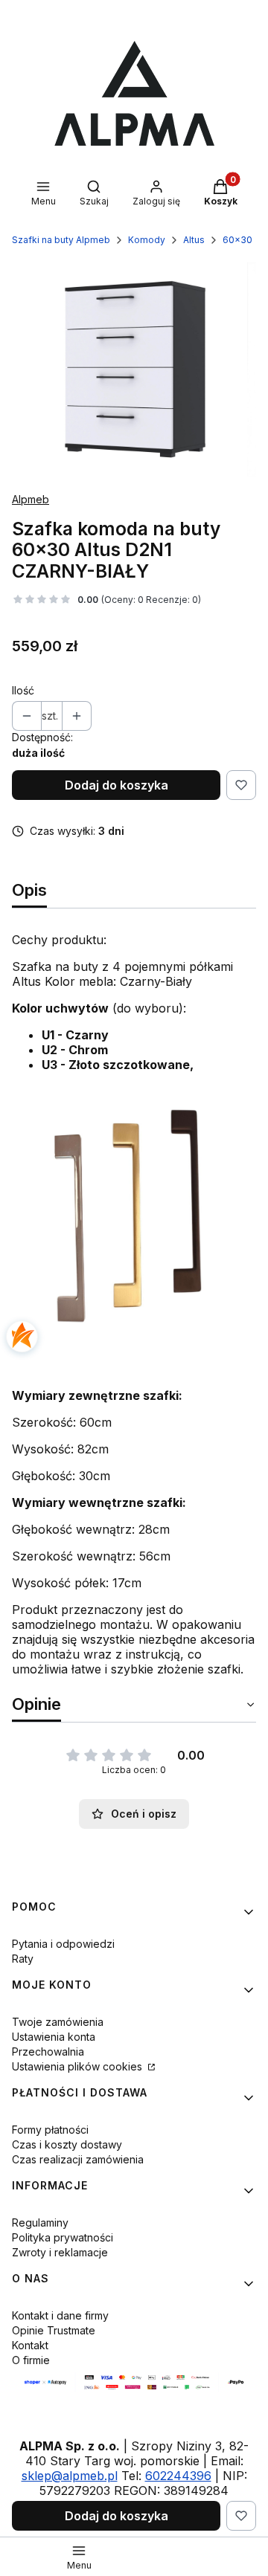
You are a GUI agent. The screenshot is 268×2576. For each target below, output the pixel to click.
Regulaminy (40, 2222)
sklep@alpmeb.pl (70, 2476)
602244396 (178, 2476)
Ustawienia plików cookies (79, 2066)
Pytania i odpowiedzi (63, 1944)
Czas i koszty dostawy (67, 2144)
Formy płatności (50, 2130)
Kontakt (30, 2345)
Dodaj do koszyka (117, 785)
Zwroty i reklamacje (60, 2252)
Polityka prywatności (63, 2237)
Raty (23, 1959)
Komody (147, 240)
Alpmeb (31, 499)
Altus (194, 240)
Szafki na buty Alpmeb (61, 240)
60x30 (237, 240)
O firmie (31, 2360)
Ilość (23, 690)
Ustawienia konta (54, 2037)
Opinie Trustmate (54, 2330)
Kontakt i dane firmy (60, 2315)
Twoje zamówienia (58, 2022)
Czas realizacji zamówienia (78, 2159)
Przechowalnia (48, 2052)
